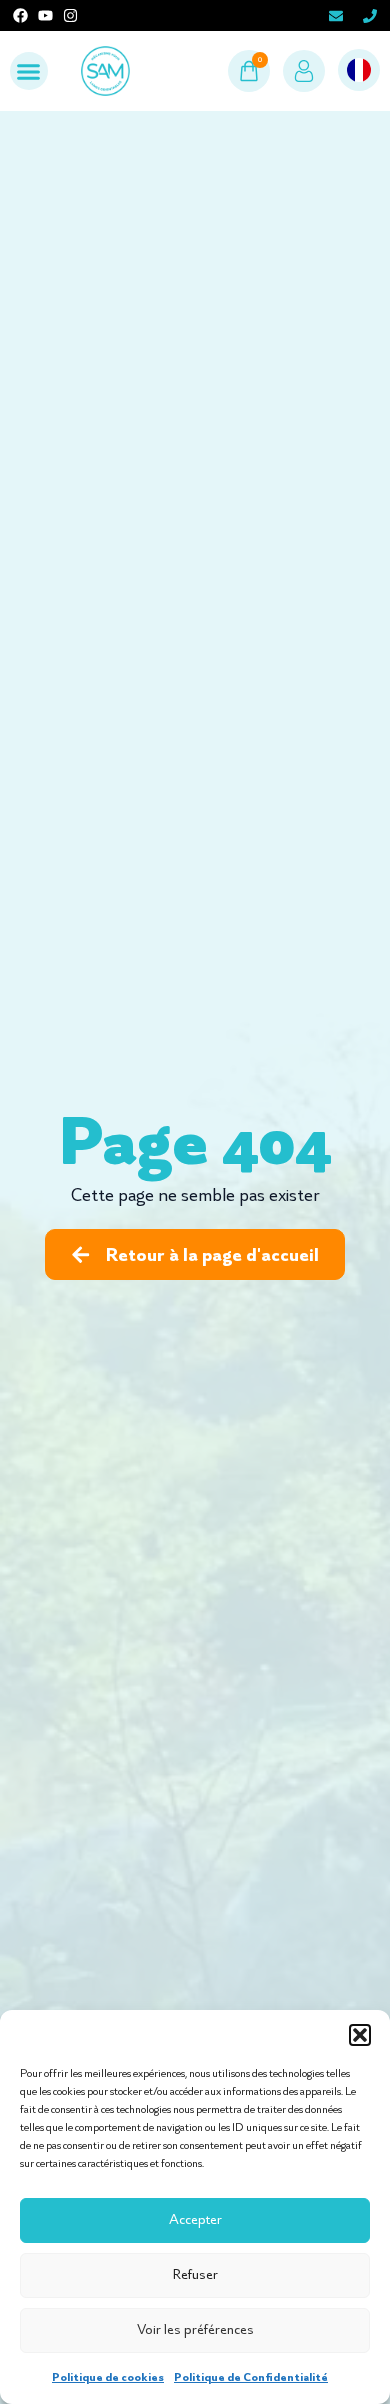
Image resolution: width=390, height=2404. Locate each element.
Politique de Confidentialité (251, 2377)
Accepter (195, 2219)
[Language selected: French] (359, 71)
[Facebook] (20, 15)
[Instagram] (70, 15)
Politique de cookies (108, 2377)
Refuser (195, 2274)
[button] (360, 2035)
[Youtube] (45, 15)
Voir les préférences (195, 2329)
